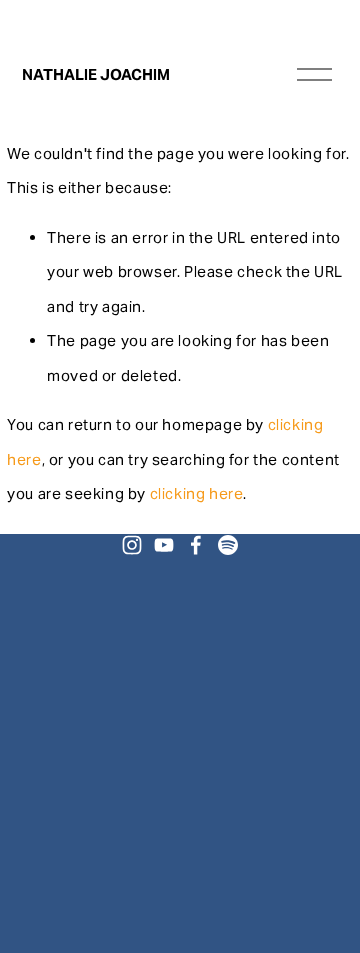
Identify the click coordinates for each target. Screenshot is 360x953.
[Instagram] (132, 545)
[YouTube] (164, 545)
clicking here (197, 493)
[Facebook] (196, 545)
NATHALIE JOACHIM (96, 74)
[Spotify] (228, 545)
